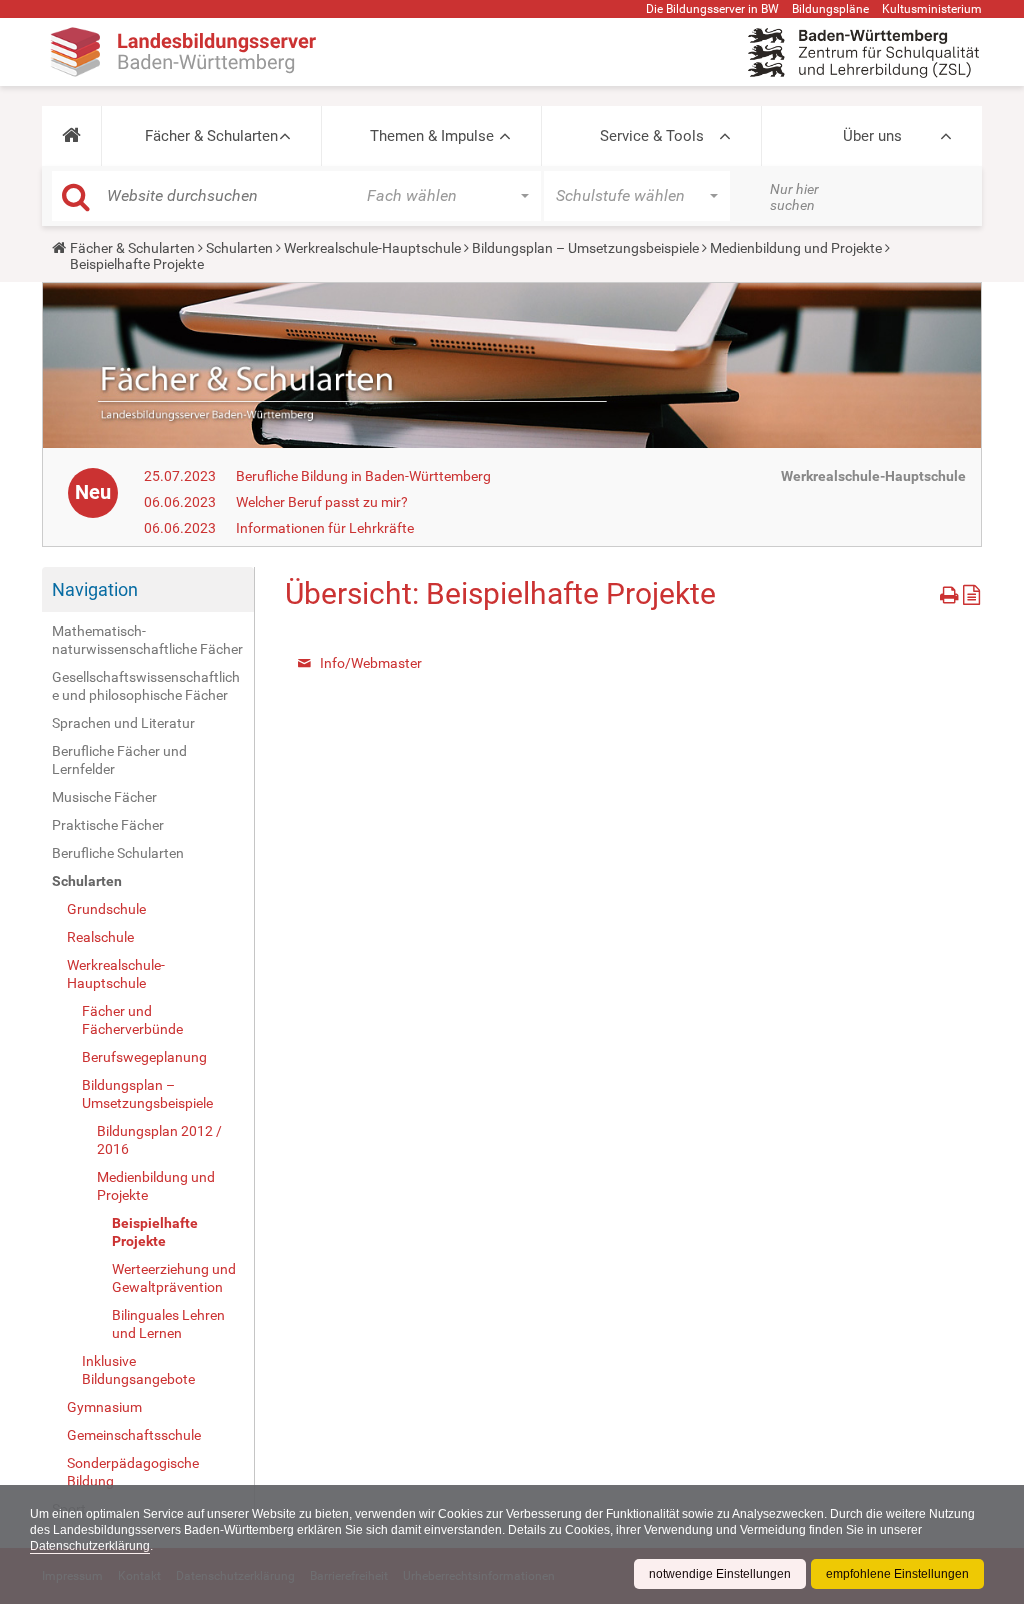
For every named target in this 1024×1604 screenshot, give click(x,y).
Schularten (239, 248)
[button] (71, 136)
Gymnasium (104, 1407)
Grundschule (106, 909)
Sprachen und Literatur (123, 723)
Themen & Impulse (432, 136)
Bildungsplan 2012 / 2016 (159, 1140)
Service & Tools (652, 136)
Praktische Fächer (108, 825)
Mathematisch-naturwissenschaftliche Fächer (147, 640)
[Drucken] (951, 591)
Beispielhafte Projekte (155, 1232)
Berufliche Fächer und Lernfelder (119, 760)
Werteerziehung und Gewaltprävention (174, 1278)
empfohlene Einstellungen (897, 1574)
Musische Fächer (104, 797)
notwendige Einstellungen (720, 1574)
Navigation (95, 589)
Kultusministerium (932, 9)
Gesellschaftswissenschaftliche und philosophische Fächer (146, 686)
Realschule (100, 937)
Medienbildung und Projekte (796, 248)
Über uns (872, 136)
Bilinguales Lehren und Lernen (168, 1324)
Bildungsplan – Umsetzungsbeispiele (585, 248)
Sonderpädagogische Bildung (133, 1472)
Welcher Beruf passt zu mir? (322, 502)
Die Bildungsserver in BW (712, 9)
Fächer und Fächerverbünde (132, 1020)
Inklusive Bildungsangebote (138, 1370)
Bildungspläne (830, 9)
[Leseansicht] (971, 591)
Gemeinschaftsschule (134, 1435)
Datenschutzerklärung (90, 1546)
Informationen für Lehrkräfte (325, 528)
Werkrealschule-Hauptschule (372, 248)
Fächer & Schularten (211, 136)
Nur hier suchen (794, 197)
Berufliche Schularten (118, 853)
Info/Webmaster (371, 663)
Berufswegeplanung (144, 1057)
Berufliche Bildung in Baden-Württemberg (363, 476)
